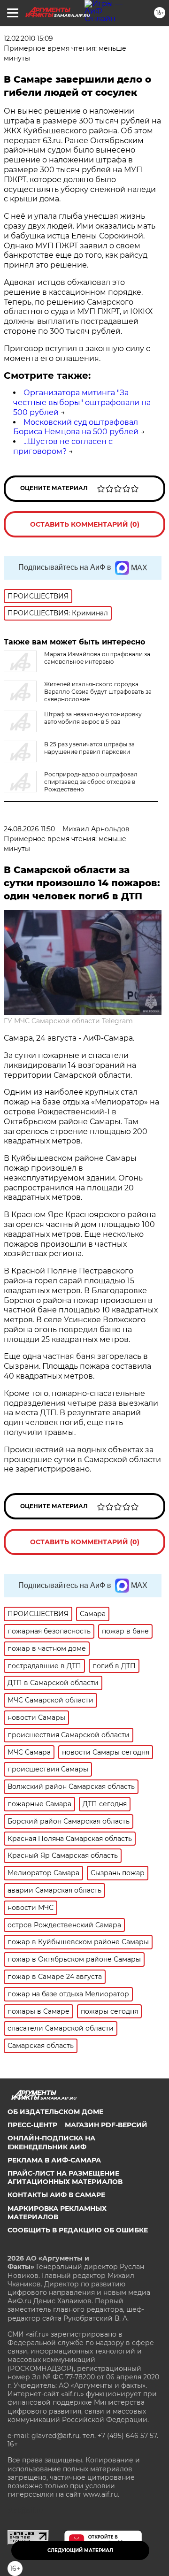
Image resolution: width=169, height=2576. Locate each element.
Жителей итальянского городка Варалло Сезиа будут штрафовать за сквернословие (98, 692)
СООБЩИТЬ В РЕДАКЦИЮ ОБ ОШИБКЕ (78, 2230)
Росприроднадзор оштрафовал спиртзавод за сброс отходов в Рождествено (91, 782)
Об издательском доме (55, 2112)
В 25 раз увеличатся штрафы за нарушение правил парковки (89, 748)
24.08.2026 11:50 (29, 829)
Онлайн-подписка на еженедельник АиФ (51, 2142)
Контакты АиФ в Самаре (56, 2195)
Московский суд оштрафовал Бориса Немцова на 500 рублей (76, 427)
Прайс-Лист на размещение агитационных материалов (65, 2177)
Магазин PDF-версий (106, 2125)
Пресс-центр (32, 2125)
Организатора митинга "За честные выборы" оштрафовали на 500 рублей (82, 402)
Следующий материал (80, 2550)
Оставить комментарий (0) (85, 524)
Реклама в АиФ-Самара (54, 2160)
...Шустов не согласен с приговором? (63, 446)
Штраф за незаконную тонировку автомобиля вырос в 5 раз (93, 718)
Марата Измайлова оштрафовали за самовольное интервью (97, 658)
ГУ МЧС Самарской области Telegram (68, 1021)
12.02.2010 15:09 (28, 38)
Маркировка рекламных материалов (57, 2213)
